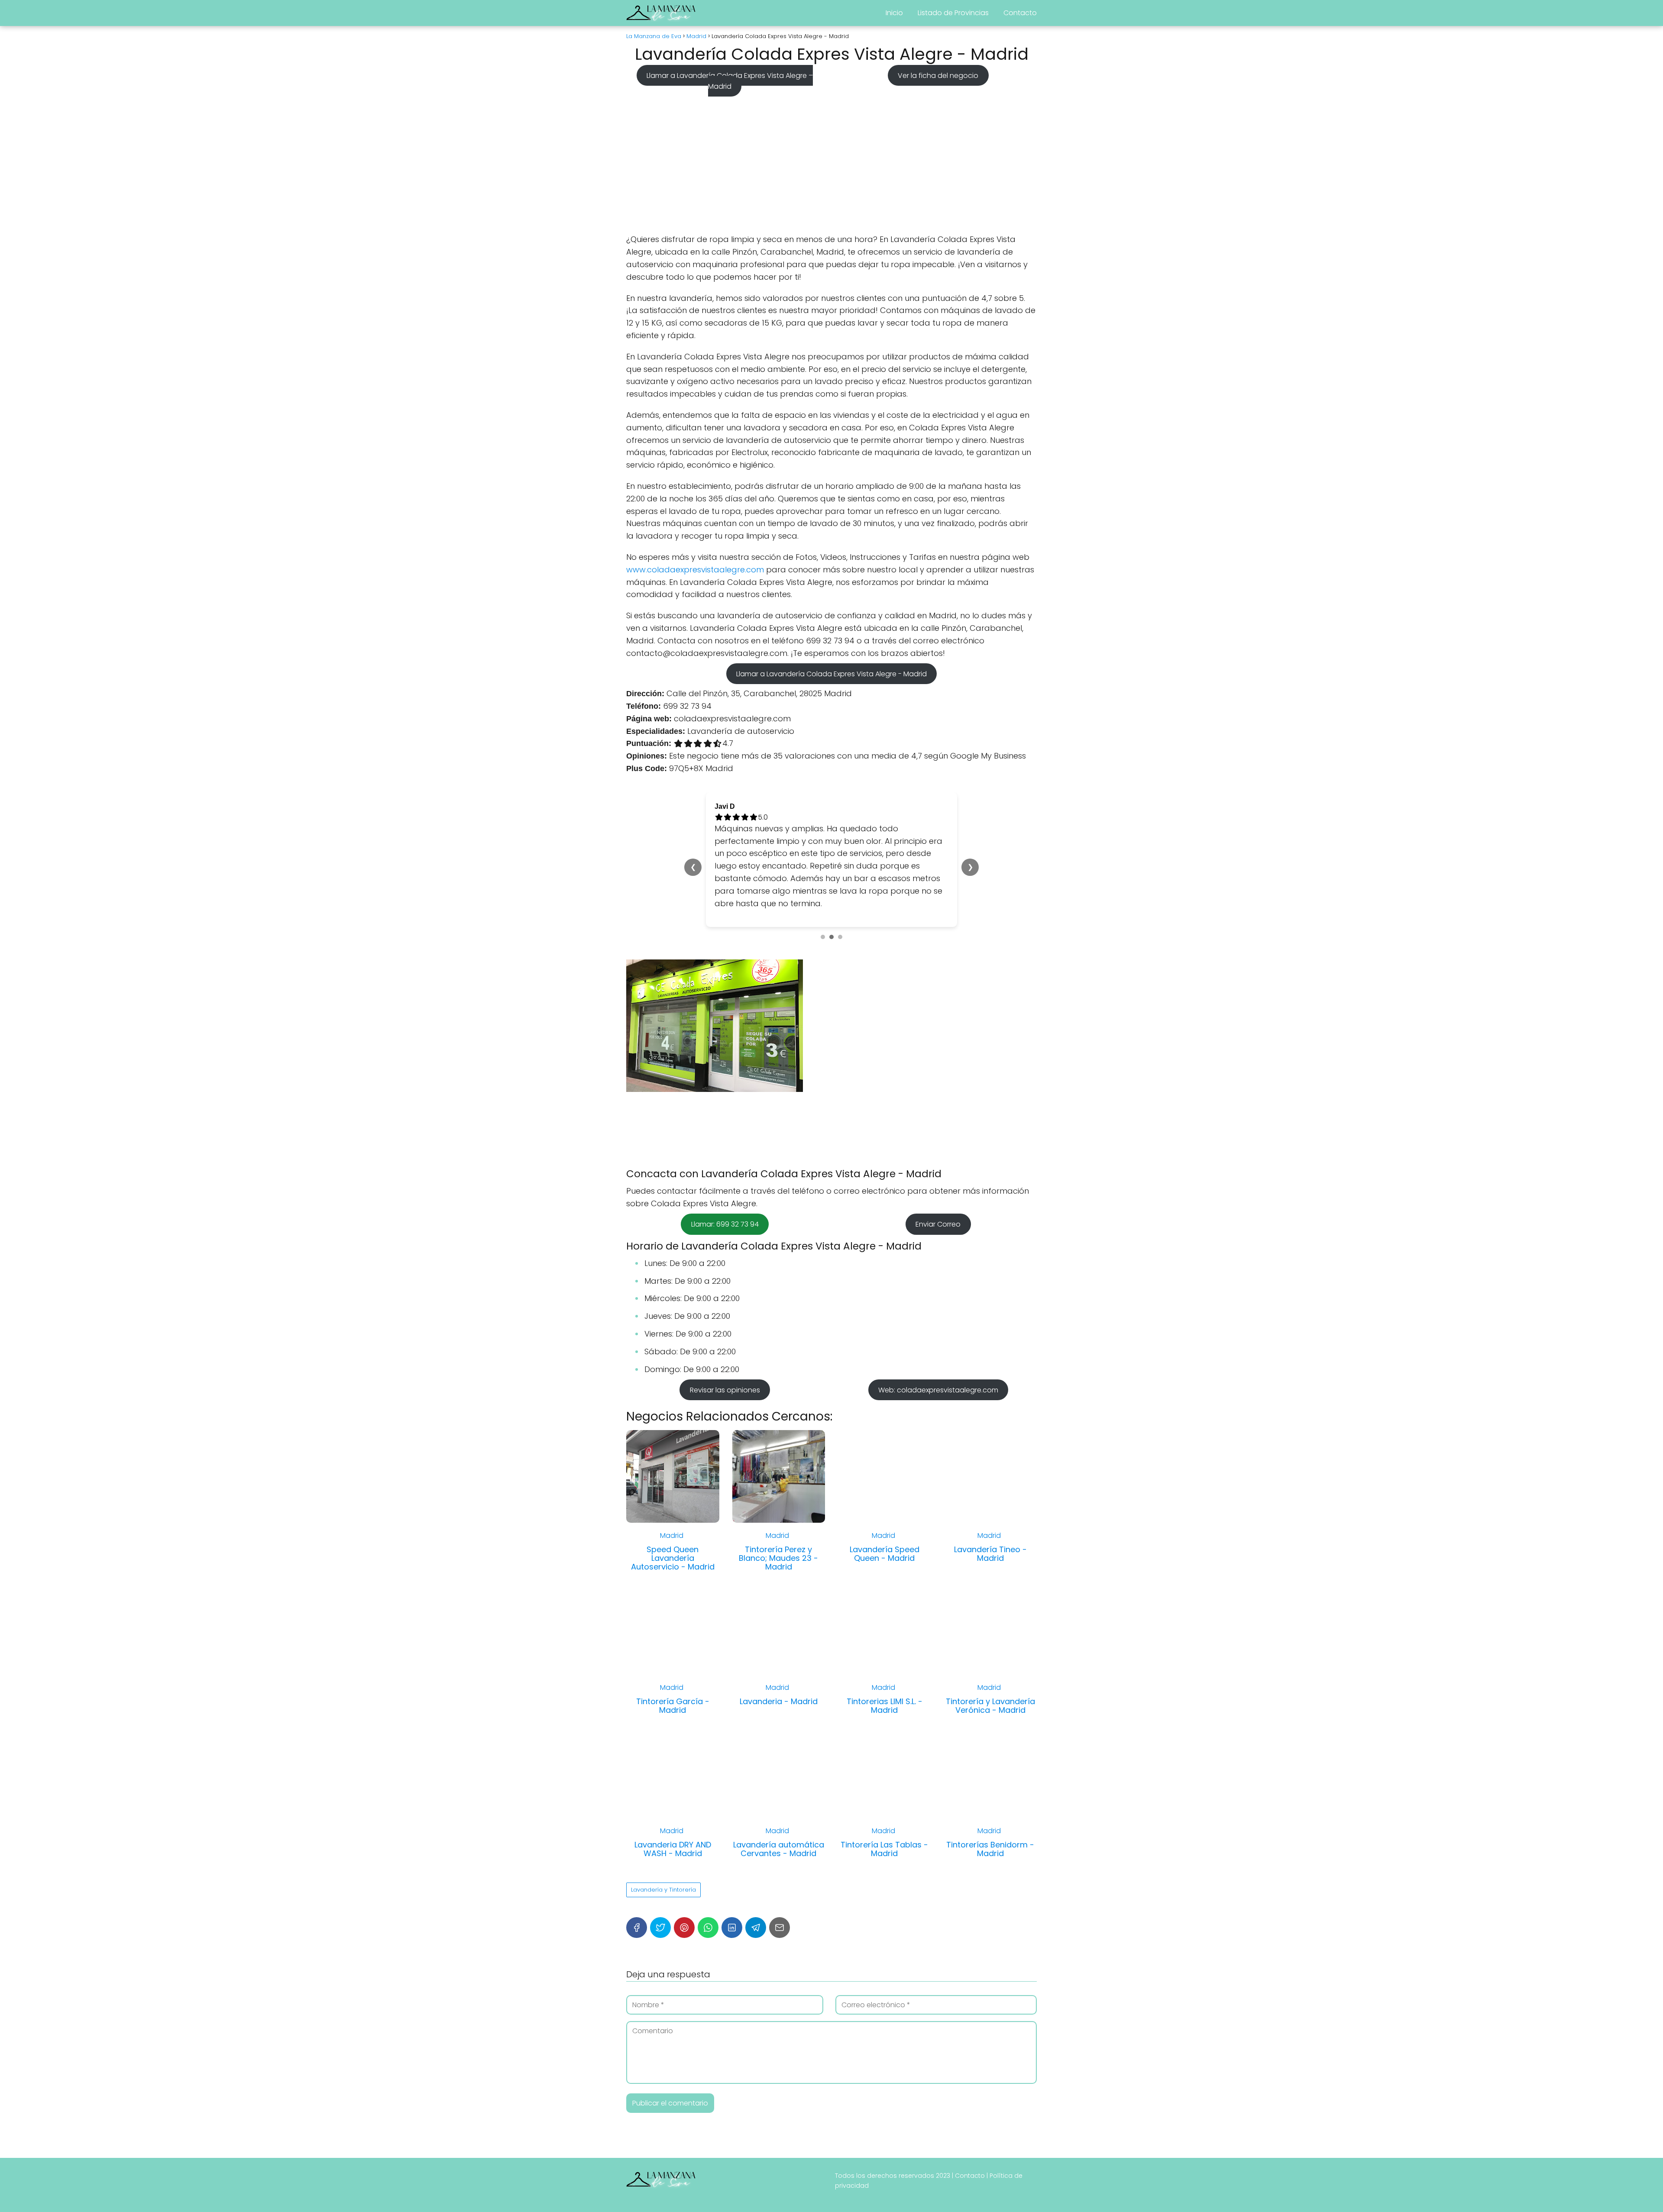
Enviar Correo (938, 1187)
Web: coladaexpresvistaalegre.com (938, 1352)
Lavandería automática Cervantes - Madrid (779, 1812)
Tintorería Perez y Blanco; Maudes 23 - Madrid (778, 1521)
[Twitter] (660, 1890)
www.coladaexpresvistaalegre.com (695, 570)
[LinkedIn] (732, 1890)
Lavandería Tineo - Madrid (990, 1516)
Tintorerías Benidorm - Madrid (990, 1812)
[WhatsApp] (708, 1890)
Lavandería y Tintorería (663, 1852)
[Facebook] (637, 1890)
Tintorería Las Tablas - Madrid (884, 1812)
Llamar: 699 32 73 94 (725, 1187)
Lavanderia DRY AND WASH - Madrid (673, 1812)
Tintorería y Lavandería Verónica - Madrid (990, 1668)
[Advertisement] (831, 162)
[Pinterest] (684, 1890)
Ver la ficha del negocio (938, 75)
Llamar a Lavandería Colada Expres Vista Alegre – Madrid (730, 81)
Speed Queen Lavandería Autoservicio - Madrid (673, 1521)
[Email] (780, 1890)
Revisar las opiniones (725, 1352)
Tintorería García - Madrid (673, 1668)
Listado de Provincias (953, 13)
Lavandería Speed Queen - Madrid (885, 1516)
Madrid (672, 1498)
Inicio (894, 13)
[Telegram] (756, 1890)
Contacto (1020, 13)
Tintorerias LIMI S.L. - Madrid (885, 1668)
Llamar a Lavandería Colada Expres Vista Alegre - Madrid (831, 673)
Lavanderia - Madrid (779, 1664)
